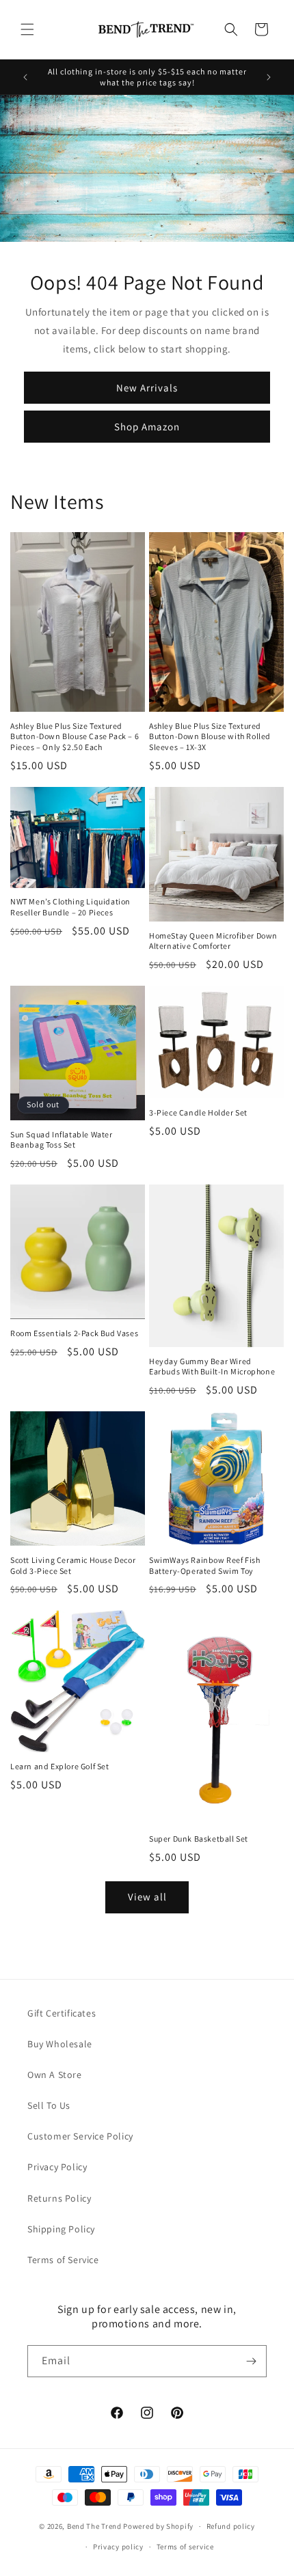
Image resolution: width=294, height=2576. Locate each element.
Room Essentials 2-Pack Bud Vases (74, 1333)
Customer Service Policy (80, 2136)
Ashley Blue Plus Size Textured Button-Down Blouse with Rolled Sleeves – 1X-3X (210, 736)
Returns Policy (59, 2198)
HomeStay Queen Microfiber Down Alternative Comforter (213, 941)
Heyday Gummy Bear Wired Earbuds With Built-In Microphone (212, 1367)
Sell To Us (49, 2105)
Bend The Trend (94, 2526)
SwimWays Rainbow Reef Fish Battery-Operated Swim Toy (205, 1565)
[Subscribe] (251, 2361)
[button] (27, 29)
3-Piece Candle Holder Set (198, 1112)
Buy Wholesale (60, 2044)
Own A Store (55, 2075)
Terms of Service (63, 2260)
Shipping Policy (61, 2229)
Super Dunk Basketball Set (199, 1839)
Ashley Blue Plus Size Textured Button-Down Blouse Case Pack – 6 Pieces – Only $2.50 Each (75, 736)
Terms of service (185, 2547)
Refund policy (231, 2526)
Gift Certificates (62, 2013)
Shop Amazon (147, 427)
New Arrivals (147, 388)
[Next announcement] (269, 77)
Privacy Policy (57, 2167)
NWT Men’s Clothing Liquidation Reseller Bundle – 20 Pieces (70, 907)
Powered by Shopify (158, 2526)
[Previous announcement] (25, 77)
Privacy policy (118, 2547)
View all (147, 1897)
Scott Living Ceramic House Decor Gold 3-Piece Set (73, 1565)
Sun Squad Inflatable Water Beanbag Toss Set (62, 1140)
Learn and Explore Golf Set (60, 1766)
